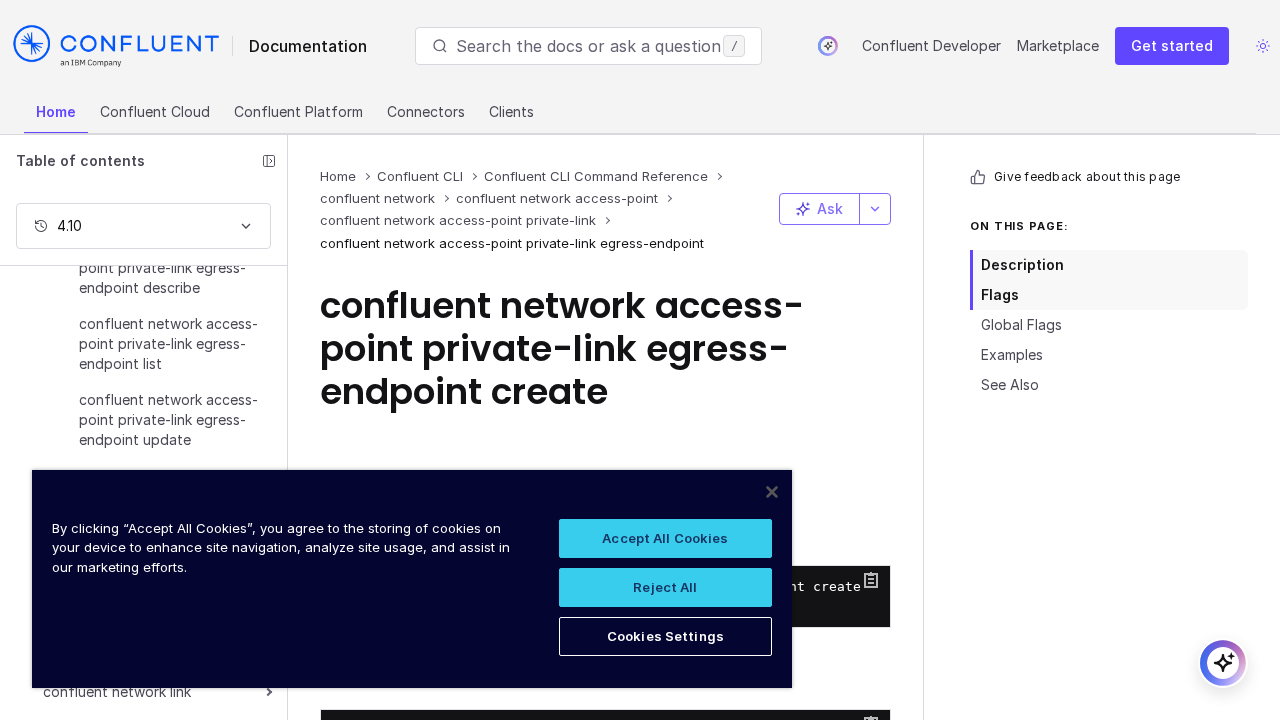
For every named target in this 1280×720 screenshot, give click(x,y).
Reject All (665, 587)
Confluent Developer (931, 45)
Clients (511, 111)
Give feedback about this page (1087, 176)
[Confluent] (116, 46)
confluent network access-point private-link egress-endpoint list (168, 343)
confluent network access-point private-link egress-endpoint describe (168, 267)
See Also (1010, 384)
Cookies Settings (665, 636)
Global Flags (1021, 324)
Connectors (426, 111)
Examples (1012, 354)
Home (56, 111)
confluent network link (117, 691)
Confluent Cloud (155, 111)
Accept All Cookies (665, 538)
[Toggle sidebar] (269, 161)
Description (1022, 264)
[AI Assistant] (828, 46)
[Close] (772, 492)
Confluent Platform (298, 111)
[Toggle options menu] (875, 209)
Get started (1172, 45)
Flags (1000, 294)
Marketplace (1058, 45)
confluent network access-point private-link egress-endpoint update (168, 419)
